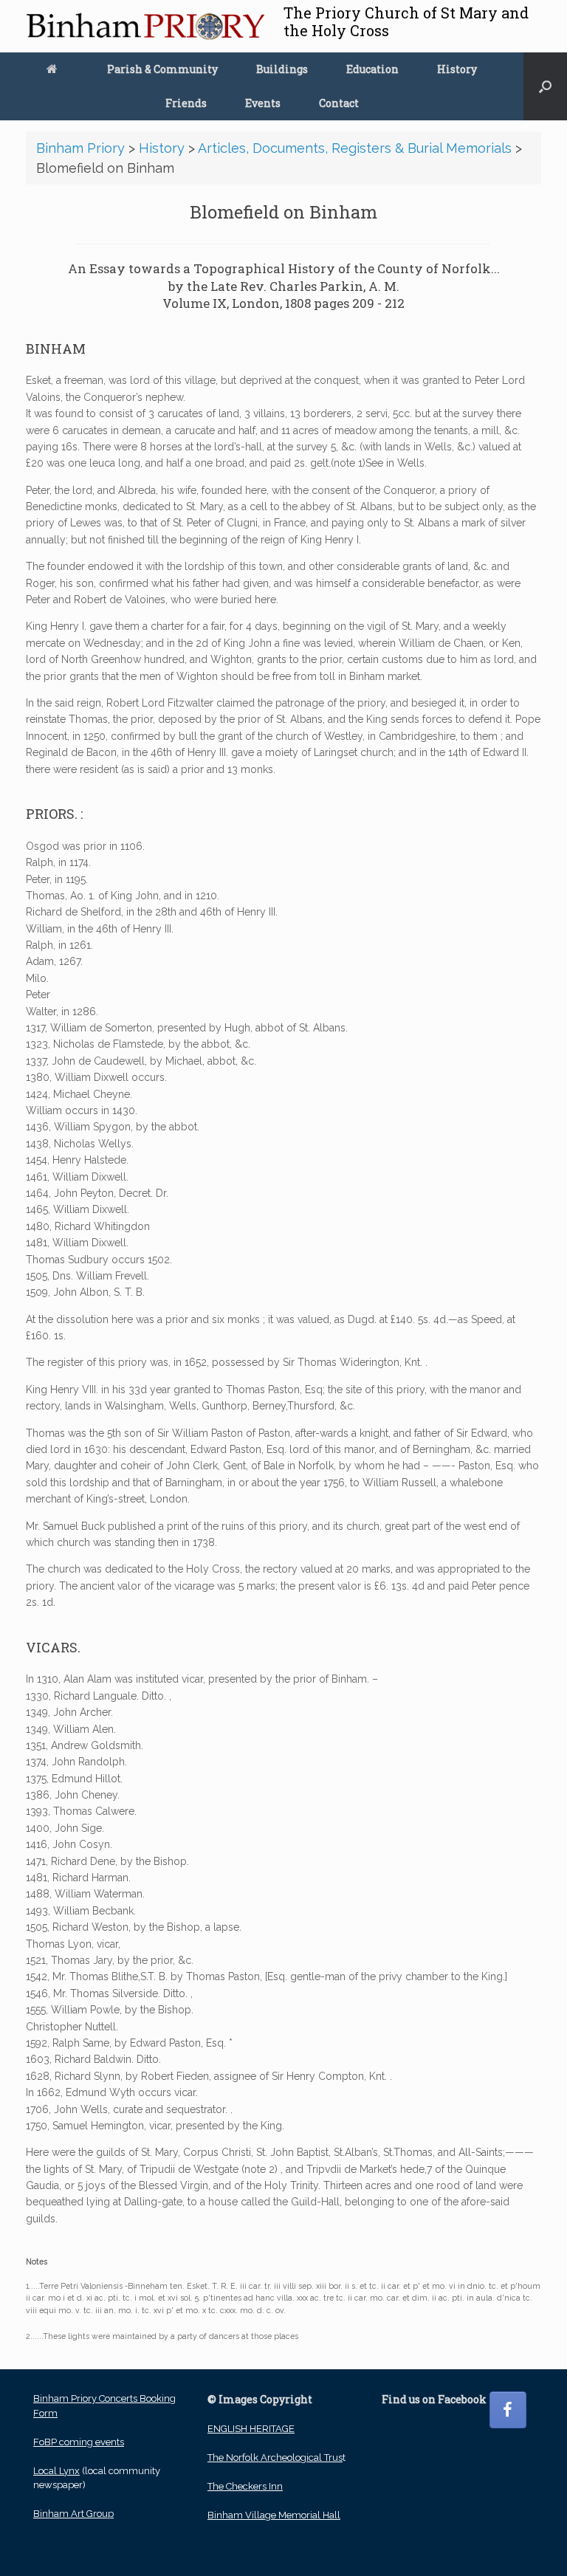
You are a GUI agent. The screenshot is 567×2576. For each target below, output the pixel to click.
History (457, 69)
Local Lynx (56, 2471)
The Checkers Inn (245, 2486)
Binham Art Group (73, 2514)
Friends (186, 103)
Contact (339, 103)
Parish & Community (162, 69)
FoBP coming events (79, 2442)
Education (372, 69)
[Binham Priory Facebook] (508, 2410)
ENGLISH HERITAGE (251, 2429)
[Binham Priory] (145, 26)
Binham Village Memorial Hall (274, 2515)
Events (263, 103)
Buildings (282, 69)
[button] (545, 86)
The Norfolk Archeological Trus (275, 2457)
